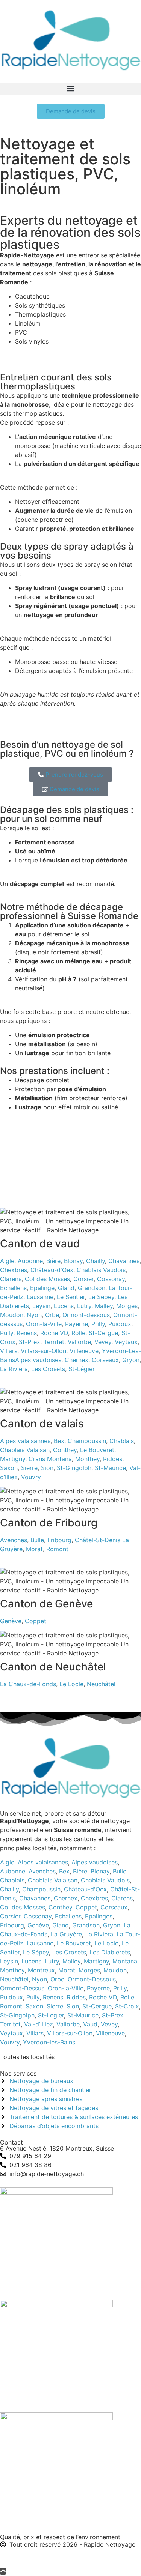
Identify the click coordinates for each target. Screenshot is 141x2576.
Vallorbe (79, 1342)
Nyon (34, 1315)
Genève (11, 1621)
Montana (125, 1961)
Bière (53, 1261)
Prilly (98, 1324)
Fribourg (59, 1540)
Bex (59, 1441)
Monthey (87, 1459)
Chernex (77, 1360)
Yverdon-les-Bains (49, 2042)
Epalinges (99, 1916)
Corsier (83, 1279)
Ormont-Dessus (22, 1988)
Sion (47, 1468)
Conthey (65, 1450)
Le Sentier (71, 1297)
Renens (27, 1333)
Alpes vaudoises (38, 1360)
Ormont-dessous (86, 1315)
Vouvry (31, 1477)
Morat (34, 1549)
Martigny (13, 1459)
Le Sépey (101, 1297)
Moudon (12, 1315)
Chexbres (14, 1270)
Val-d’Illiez (39, 2024)
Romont (57, 1549)
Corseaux (105, 1360)
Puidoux (120, 1324)
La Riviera (14, 1369)
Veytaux (126, 1342)
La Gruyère (66, 1934)
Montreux (41, 1970)
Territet (54, 1342)
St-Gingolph (74, 1468)
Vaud (90, 2024)
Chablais (122, 1441)
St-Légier (82, 1369)
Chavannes (124, 1261)
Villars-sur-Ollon (43, 1351)
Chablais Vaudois (101, 1270)
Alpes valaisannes (25, 1441)
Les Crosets (48, 1369)
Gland (66, 1288)
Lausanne (40, 1297)
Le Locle (71, 1684)
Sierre (29, 1468)
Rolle (78, 1333)
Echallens (13, 1288)
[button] (70, 89)
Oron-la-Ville (44, 1324)
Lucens (64, 1306)
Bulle (37, 1540)
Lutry (84, 1306)
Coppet (36, 1621)
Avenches (14, 1540)
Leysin (41, 1306)
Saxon (9, 1468)
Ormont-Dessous (92, 1979)
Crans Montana (50, 1459)
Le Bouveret (97, 1450)
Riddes (113, 1459)
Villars (9, 1351)
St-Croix (127, 2006)
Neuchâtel (101, 1684)
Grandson (92, 1288)
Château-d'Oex (52, 1270)
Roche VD (54, 1333)
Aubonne (30, 1261)
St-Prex (30, 1342)
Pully (7, 1333)
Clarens (11, 1279)
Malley (104, 1306)
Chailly (96, 1261)
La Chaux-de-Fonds (28, 1684)
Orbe (52, 1315)
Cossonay (111, 1279)
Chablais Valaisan (25, 1450)
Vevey (103, 1342)
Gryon (131, 1360)
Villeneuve (84, 1351)
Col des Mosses (47, 1279)
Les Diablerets (110, 1952)
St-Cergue (103, 1333)
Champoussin (87, 1441)
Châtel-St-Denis (98, 1540)
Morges (127, 1306)
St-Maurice (110, 1468)
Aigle (7, 1261)
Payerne (77, 1324)
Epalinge (42, 1288)
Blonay (73, 1261)
